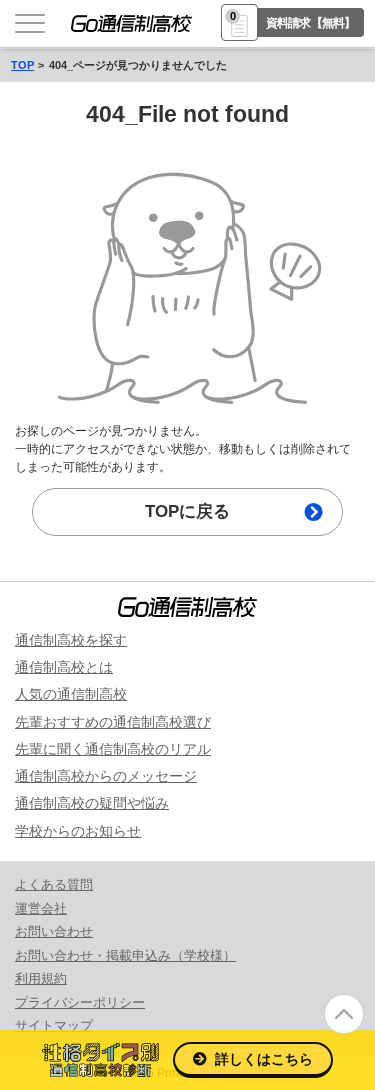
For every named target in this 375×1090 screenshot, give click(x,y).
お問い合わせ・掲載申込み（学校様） (125, 955)
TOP (22, 65)
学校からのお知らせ (78, 831)
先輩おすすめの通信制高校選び (113, 722)
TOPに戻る (187, 511)
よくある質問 (54, 884)
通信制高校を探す (71, 640)
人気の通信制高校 (71, 694)
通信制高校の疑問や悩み (92, 803)
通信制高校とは (64, 667)
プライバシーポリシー (80, 1002)
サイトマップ (54, 1025)
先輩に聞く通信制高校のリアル (113, 749)
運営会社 (41, 908)
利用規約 (41, 978)
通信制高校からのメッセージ (106, 776)
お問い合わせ (54, 931)
